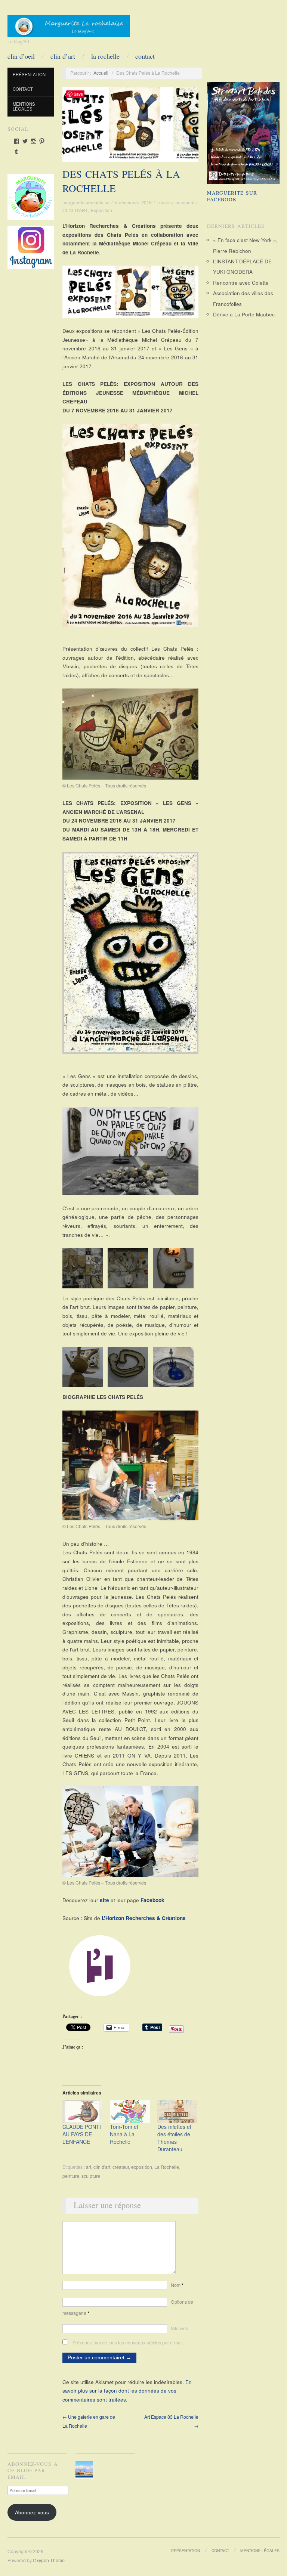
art (89, 2167)
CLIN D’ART (63, 56)
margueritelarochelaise (86, 202)
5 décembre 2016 (133, 202)
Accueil (101, 73)
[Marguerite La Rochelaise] (69, 24)
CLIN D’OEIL (21, 56)
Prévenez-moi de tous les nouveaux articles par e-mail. (128, 2343)
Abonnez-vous (32, 2512)
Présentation (29, 74)
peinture (71, 2176)
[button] (85, 1268)
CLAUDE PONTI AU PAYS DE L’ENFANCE (82, 2134)
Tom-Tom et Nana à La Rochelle (124, 2134)
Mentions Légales (24, 106)
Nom (177, 2285)
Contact (145, 56)
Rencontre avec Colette (241, 283)
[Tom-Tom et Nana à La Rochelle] (130, 2111)
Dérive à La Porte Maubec (244, 314)
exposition (142, 2167)
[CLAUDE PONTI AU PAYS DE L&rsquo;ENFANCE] (82, 2111)
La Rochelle (167, 2167)
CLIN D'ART (75, 210)
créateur (121, 2167)
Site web (180, 2328)
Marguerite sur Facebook (232, 196)
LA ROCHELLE (105, 56)
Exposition (101, 210)
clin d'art (102, 2167)
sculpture (91, 2176)
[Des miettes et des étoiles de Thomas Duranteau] (177, 2111)
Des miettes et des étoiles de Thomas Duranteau (174, 2138)
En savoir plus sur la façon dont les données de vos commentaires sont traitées (127, 2391)
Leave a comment (175, 202)
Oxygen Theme (49, 2560)
